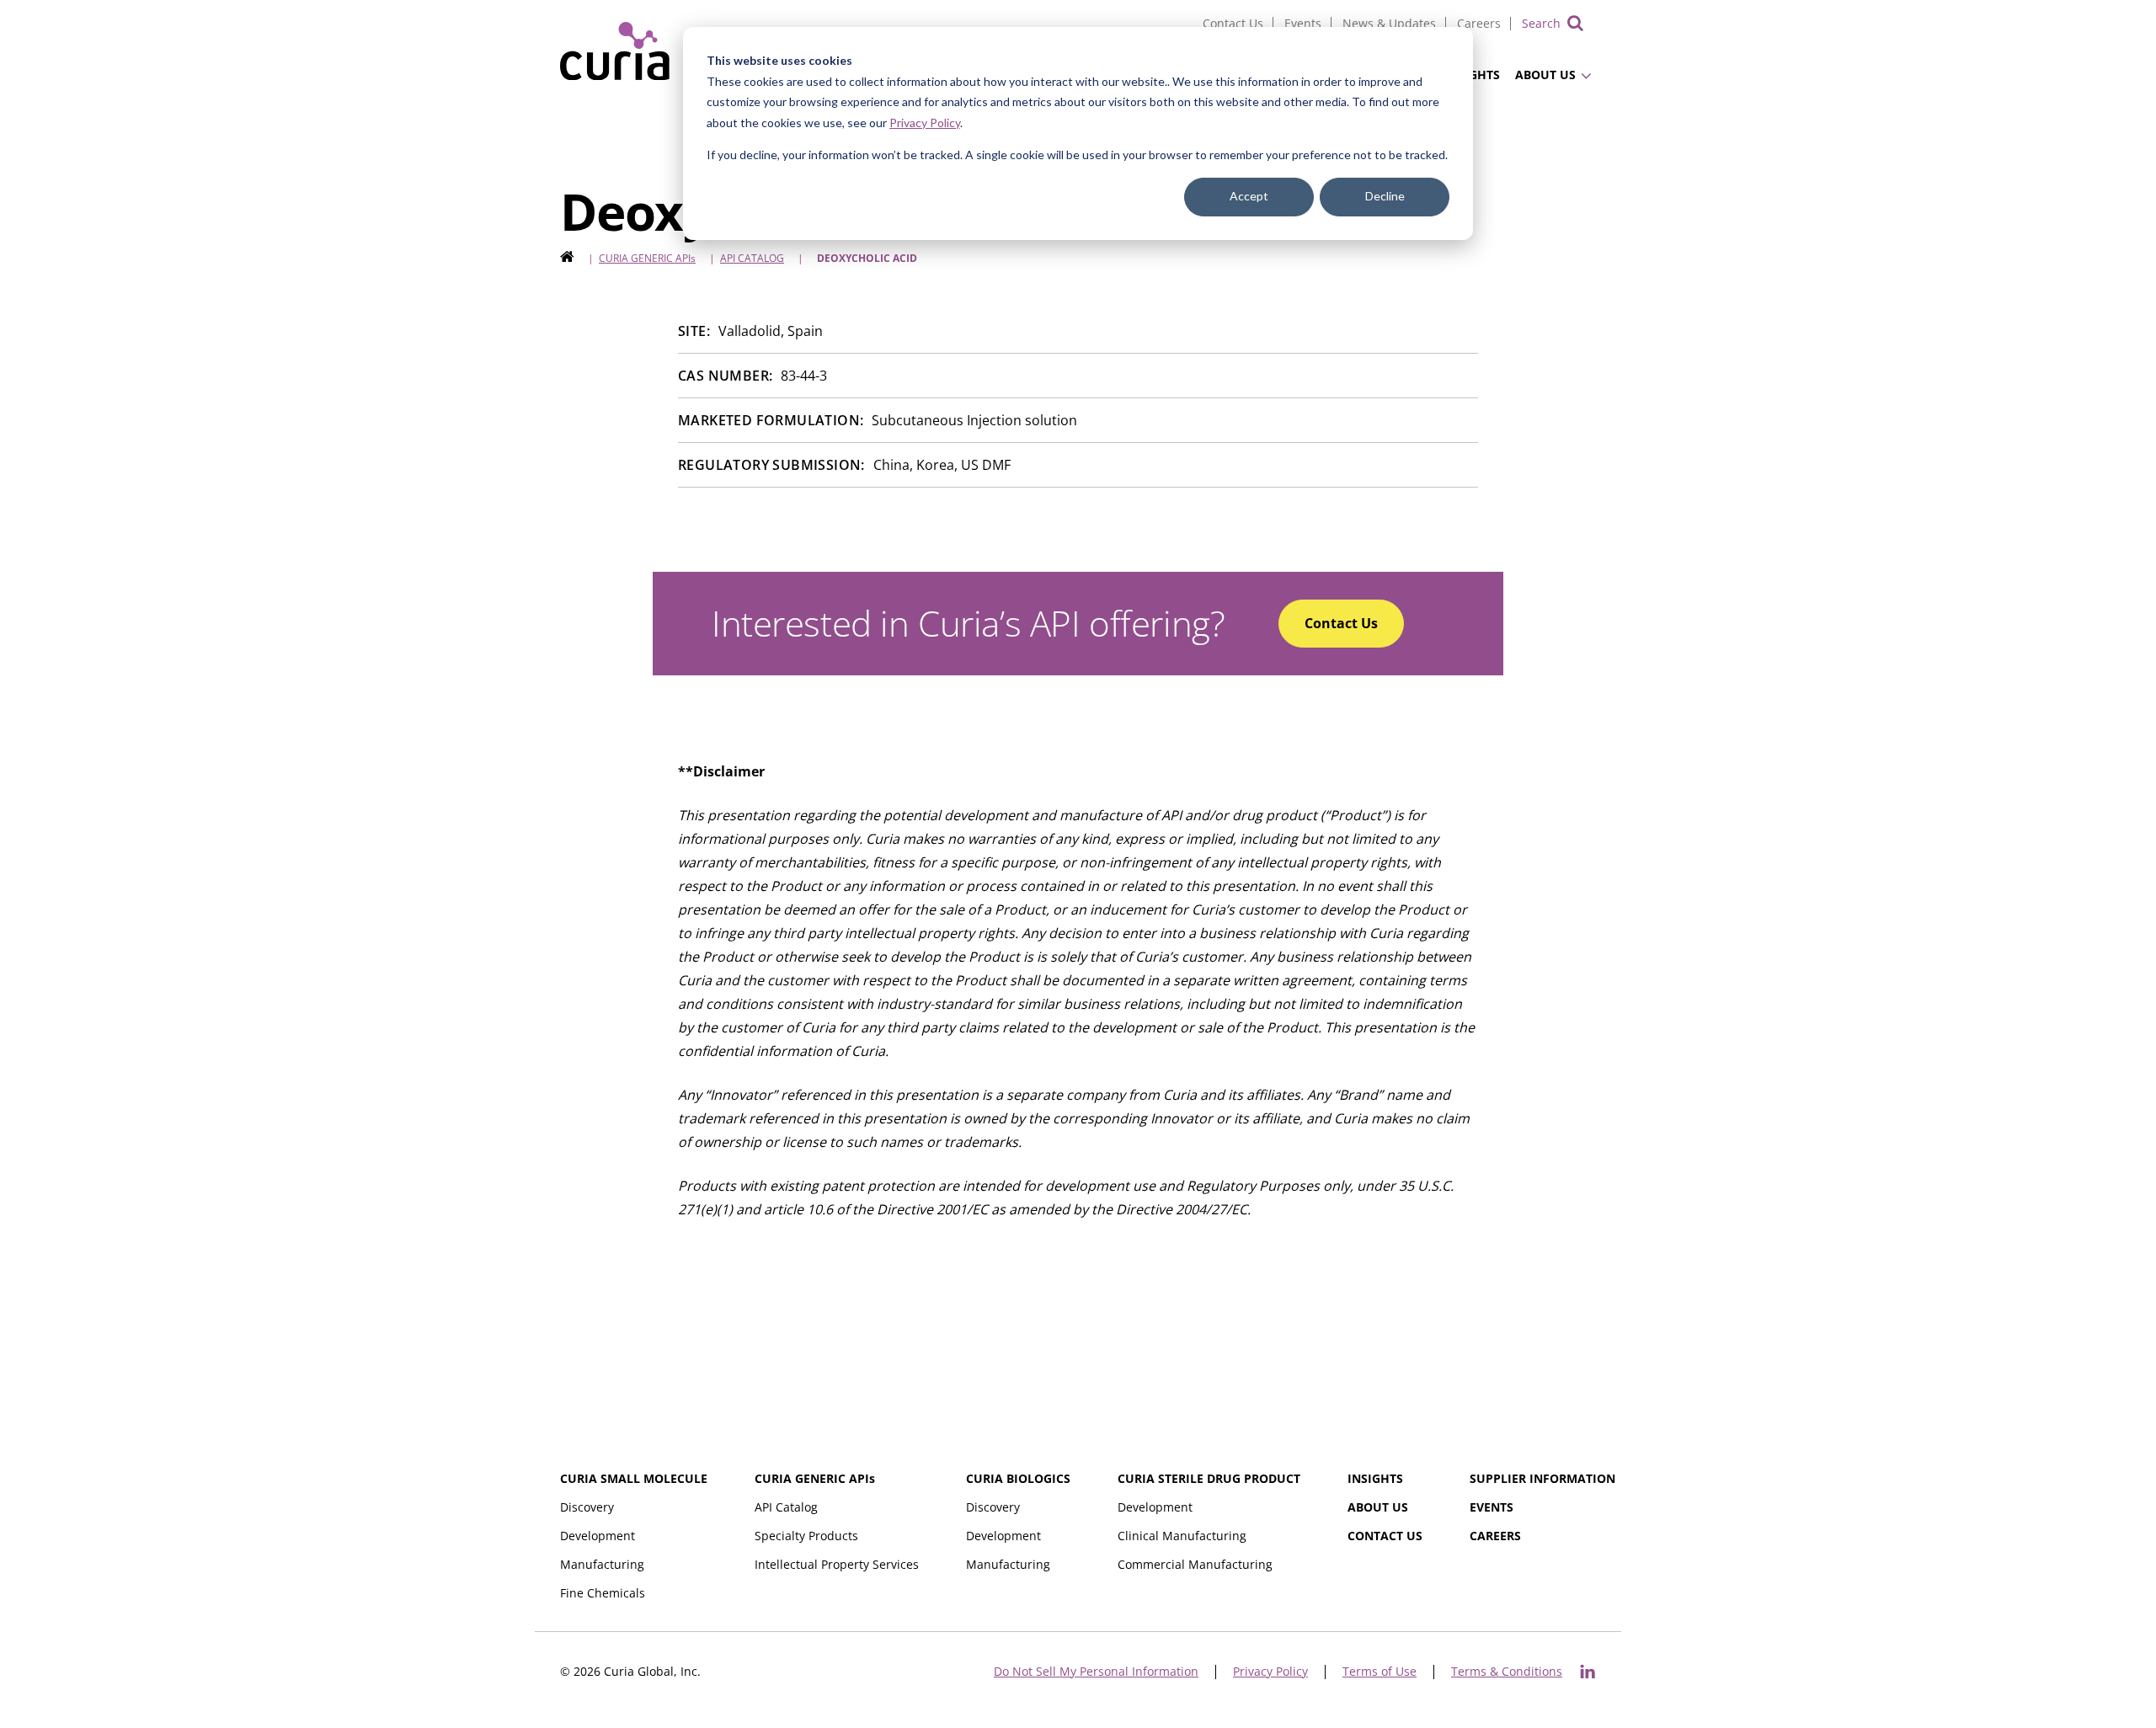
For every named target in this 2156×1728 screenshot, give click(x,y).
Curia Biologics (1018, 1478)
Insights (1375, 1478)
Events (1303, 23)
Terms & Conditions (1507, 1672)
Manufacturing (602, 1564)
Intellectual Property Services (837, 1564)
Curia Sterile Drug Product (1209, 1478)
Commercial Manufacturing (1195, 1564)
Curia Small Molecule (634, 1478)
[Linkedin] (1588, 1672)
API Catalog (752, 258)
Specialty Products (806, 1536)
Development (598, 1536)
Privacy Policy (925, 123)
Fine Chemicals (603, 1593)
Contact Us (1233, 23)
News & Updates (1389, 23)
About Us (1545, 75)
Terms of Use (1380, 1672)
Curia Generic (647, 258)
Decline (1385, 196)
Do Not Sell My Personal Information (1096, 1672)
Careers (1479, 23)
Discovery (587, 1507)
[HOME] (567, 258)
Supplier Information (1542, 1478)
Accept (1249, 196)
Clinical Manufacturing (1182, 1536)
